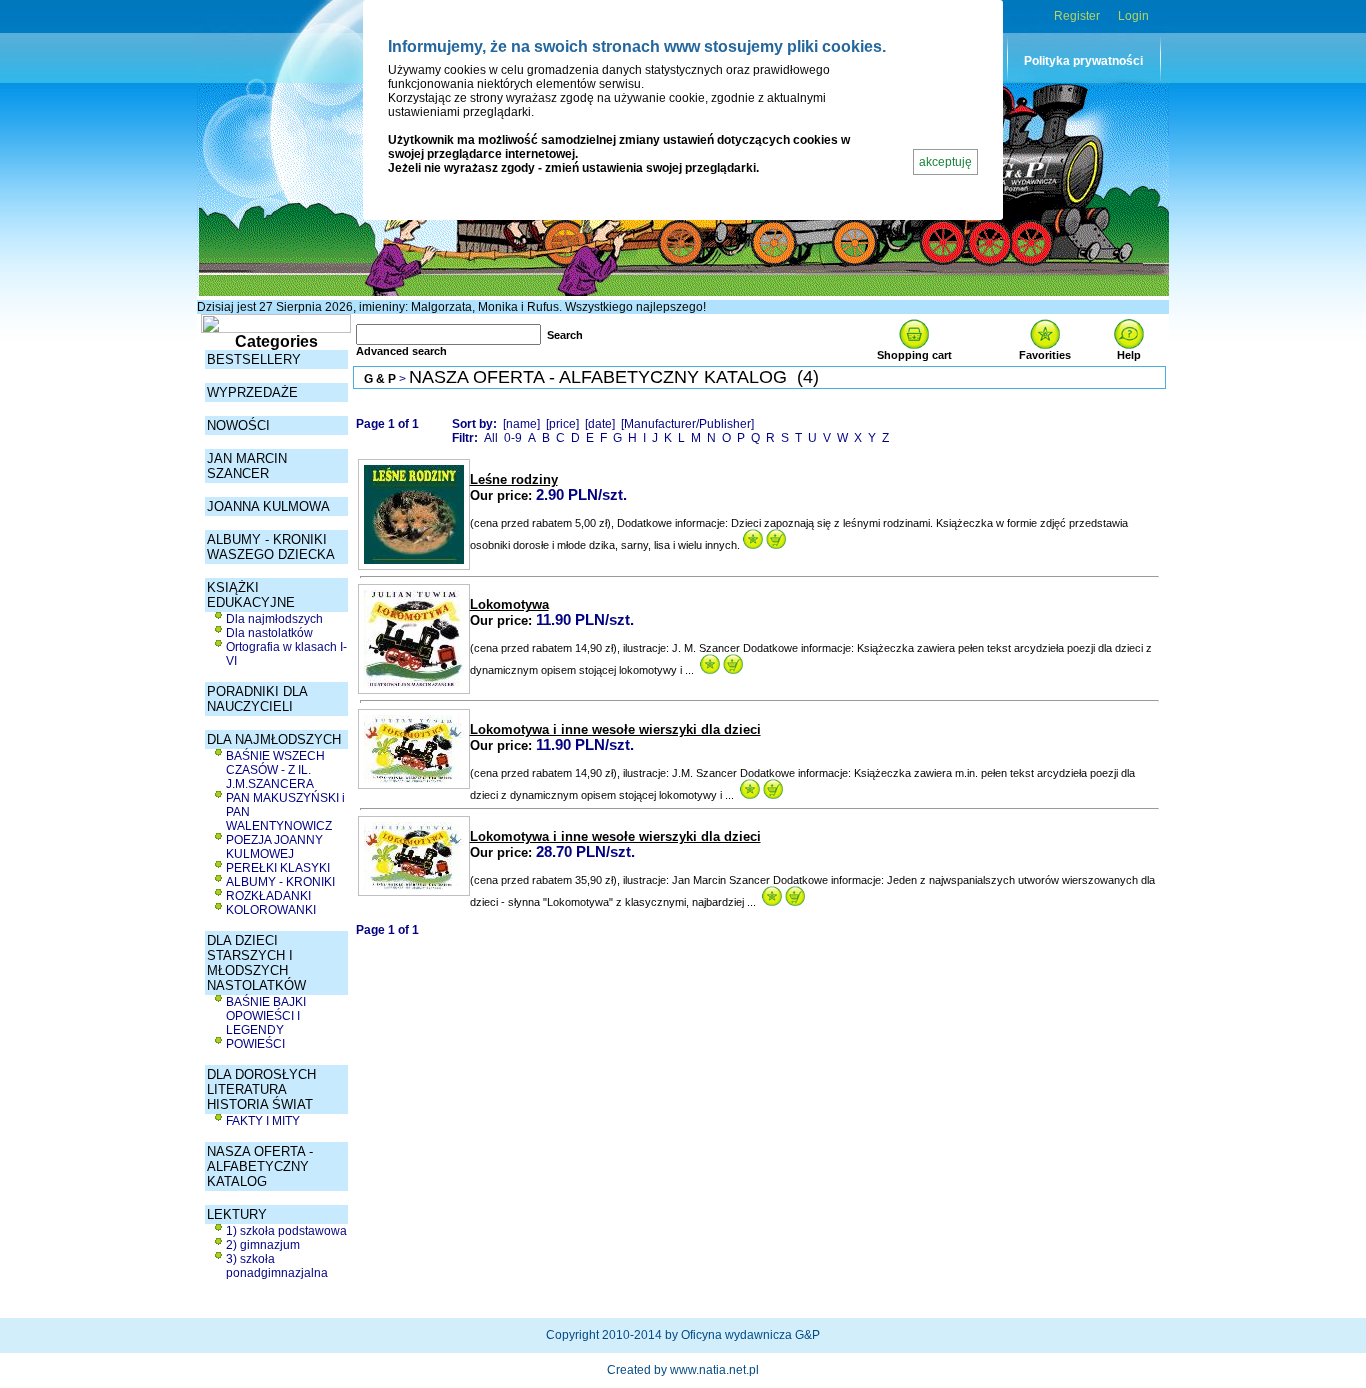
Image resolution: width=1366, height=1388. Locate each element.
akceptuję (945, 162)
